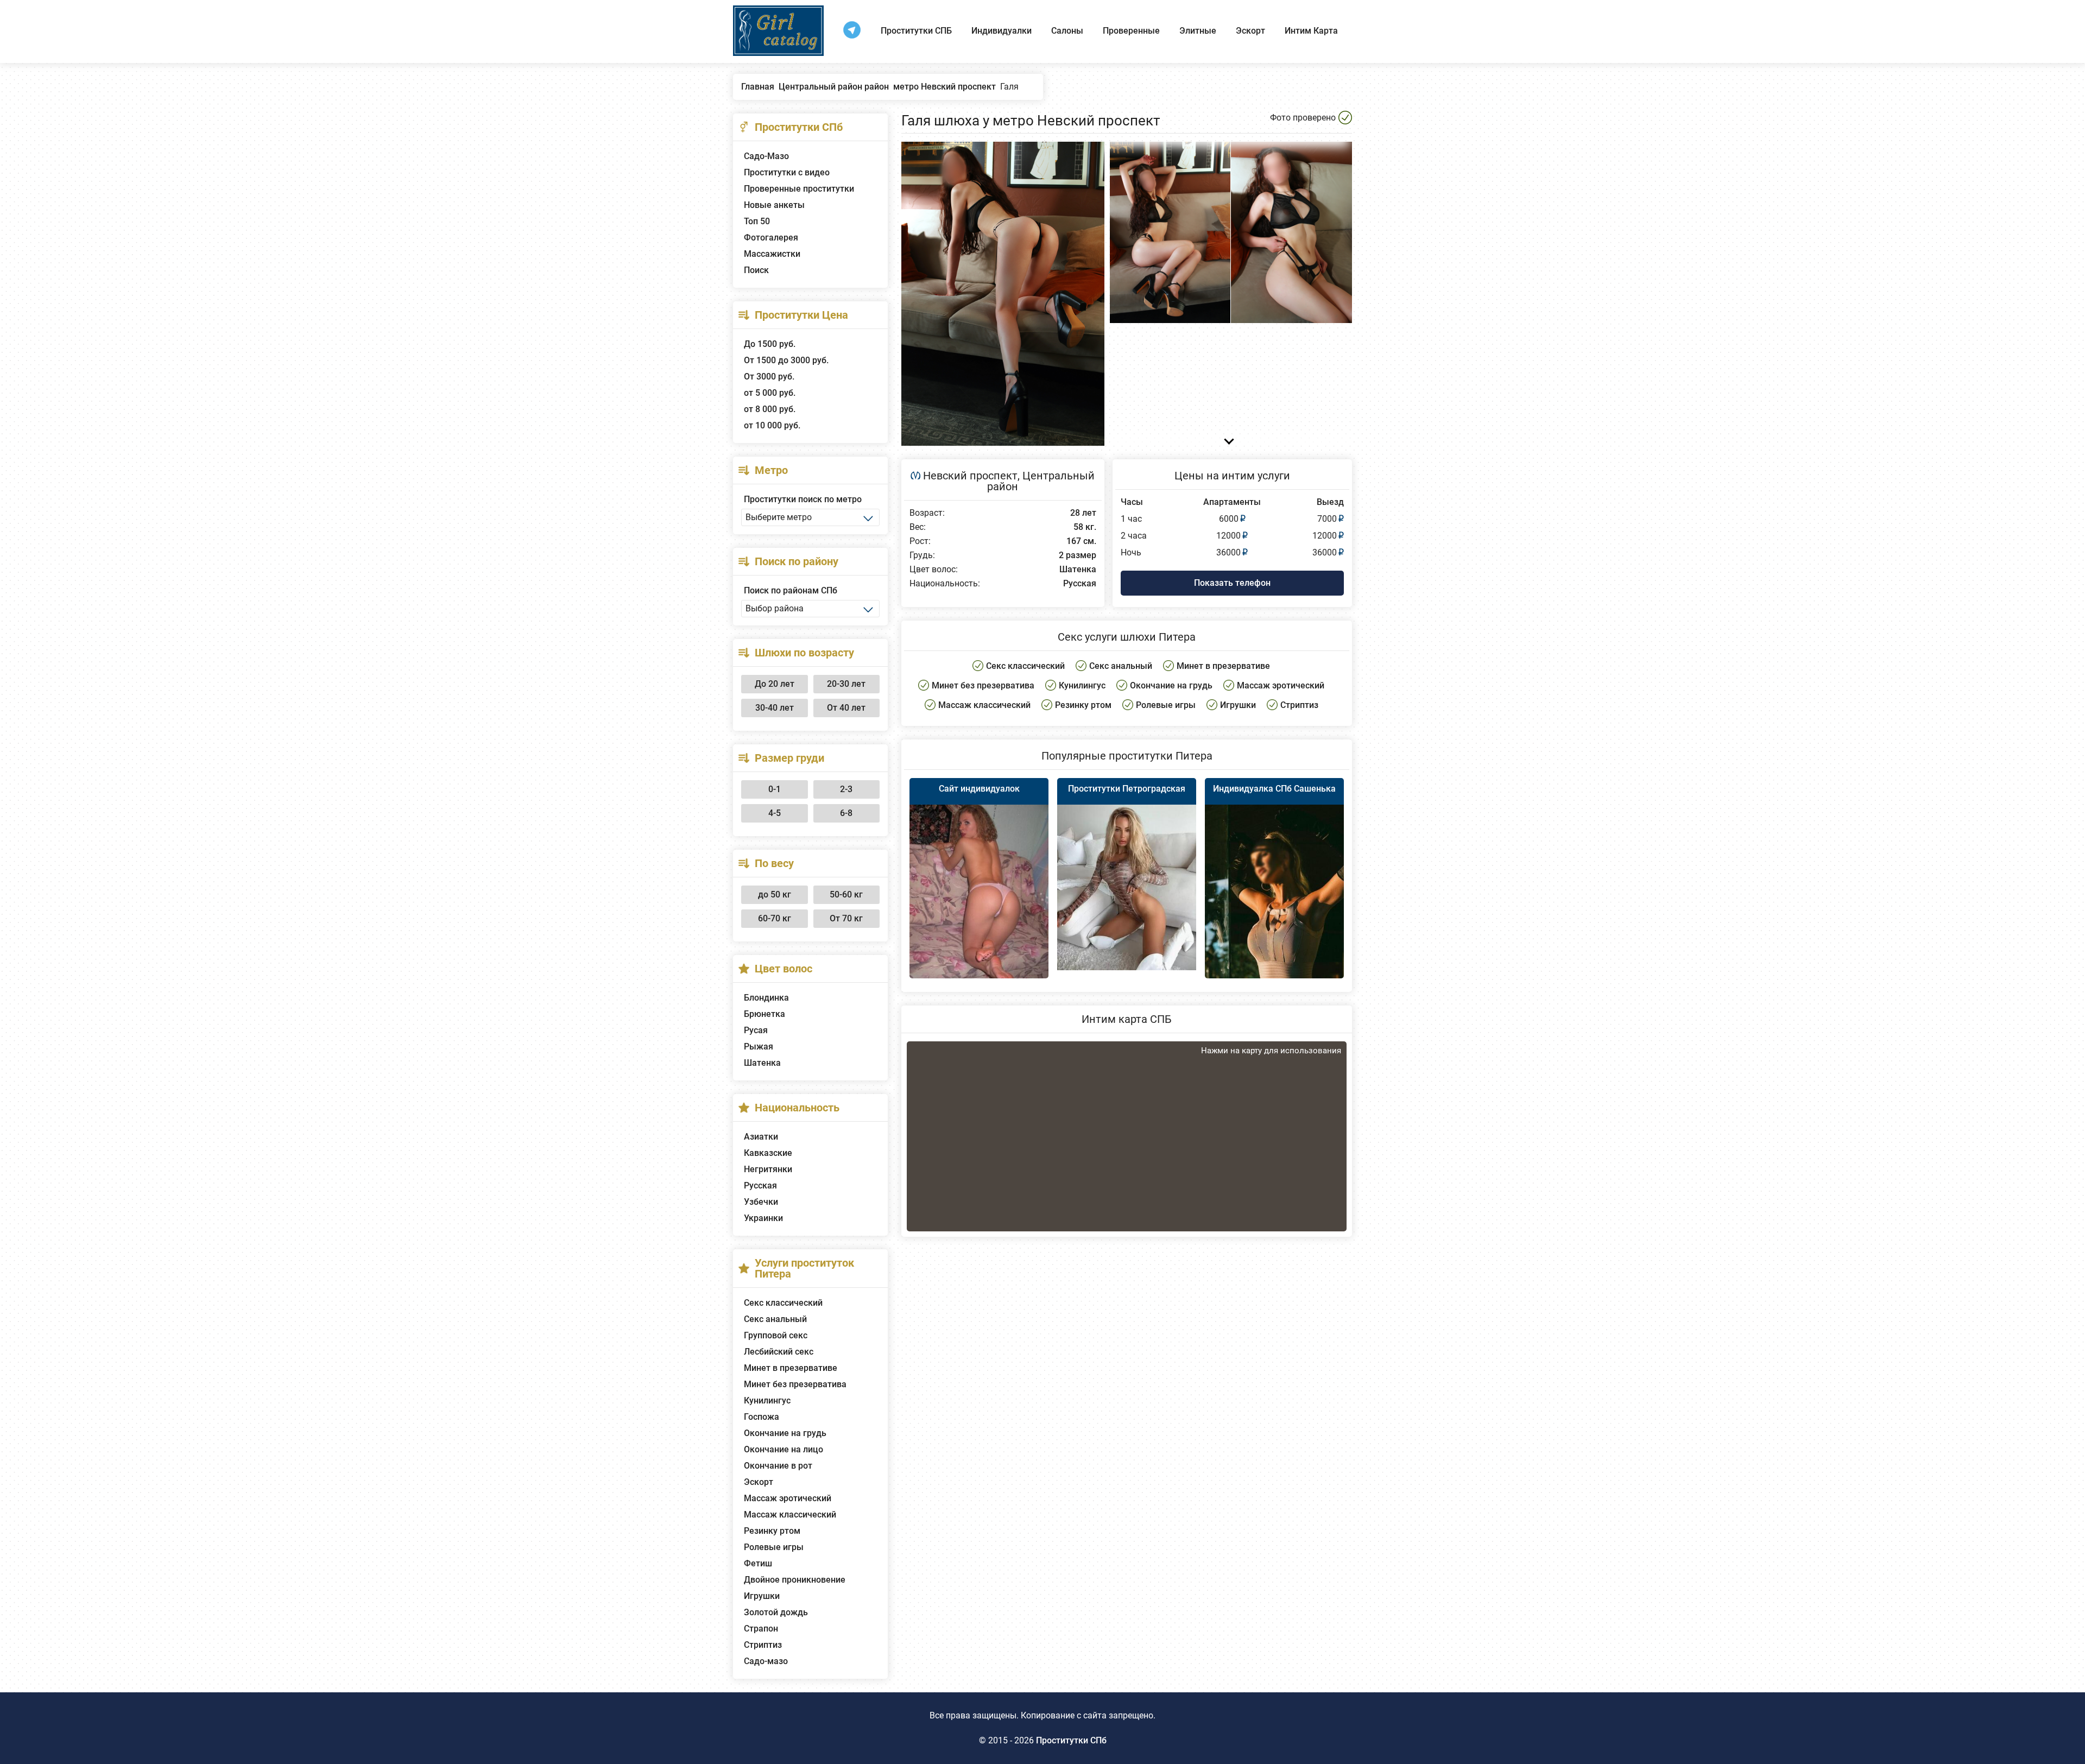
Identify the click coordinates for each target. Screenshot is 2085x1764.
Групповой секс (776, 1335)
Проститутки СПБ (916, 31)
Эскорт (1250, 31)
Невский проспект (970, 476)
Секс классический (783, 1303)
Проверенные (1131, 31)
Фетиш (758, 1563)
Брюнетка (764, 1014)
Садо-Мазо (766, 156)
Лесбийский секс (779, 1352)
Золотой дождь (776, 1612)
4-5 (775, 813)
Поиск (756, 270)
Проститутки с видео (787, 172)
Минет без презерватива (795, 1384)
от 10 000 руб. (772, 425)
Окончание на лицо (784, 1449)
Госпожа (762, 1417)
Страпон (761, 1629)
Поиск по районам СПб (791, 590)
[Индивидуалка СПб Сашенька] (1274, 909)
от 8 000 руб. (770, 409)
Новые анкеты (774, 205)
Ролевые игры (774, 1547)
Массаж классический (790, 1515)
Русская (760, 1186)
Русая (756, 1030)
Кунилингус (767, 1401)
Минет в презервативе (791, 1368)
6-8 (846, 813)
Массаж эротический (788, 1498)
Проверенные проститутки (799, 189)
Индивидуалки (1002, 31)
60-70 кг (775, 918)
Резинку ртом (772, 1531)
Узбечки (761, 1202)
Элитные (1198, 31)
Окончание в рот (778, 1466)
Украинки (763, 1218)
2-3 (846, 789)
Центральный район (1041, 481)
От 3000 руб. (769, 377)
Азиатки (761, 1137)
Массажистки (772, 254)
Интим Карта (1311, 31)
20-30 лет (846, 684)
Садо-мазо (766, 1661)
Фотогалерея (771, 238)
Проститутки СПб (1071, 1740)
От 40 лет (846, 708)
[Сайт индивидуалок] (979, 894)
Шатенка (762, 1063)
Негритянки (768, 1169)
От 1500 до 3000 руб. (786, 360)
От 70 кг (846, 918)
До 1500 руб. (770, 344)
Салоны (1067, 31)
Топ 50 (757, 221)
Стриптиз (763, 1645)
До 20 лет (775, 684)
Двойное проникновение (795, 1580)
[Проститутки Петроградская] (1127, 887)
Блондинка (766, 998)
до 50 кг (775, 894)
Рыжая (759, 1047)
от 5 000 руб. (770, 393)
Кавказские (768, 1153)
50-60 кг (846, 894)
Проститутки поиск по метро (803, 499)
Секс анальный (775, 1319)
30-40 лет (775, 708)
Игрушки (762, 1596)
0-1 (775, 789)
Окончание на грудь (785, 1433)
